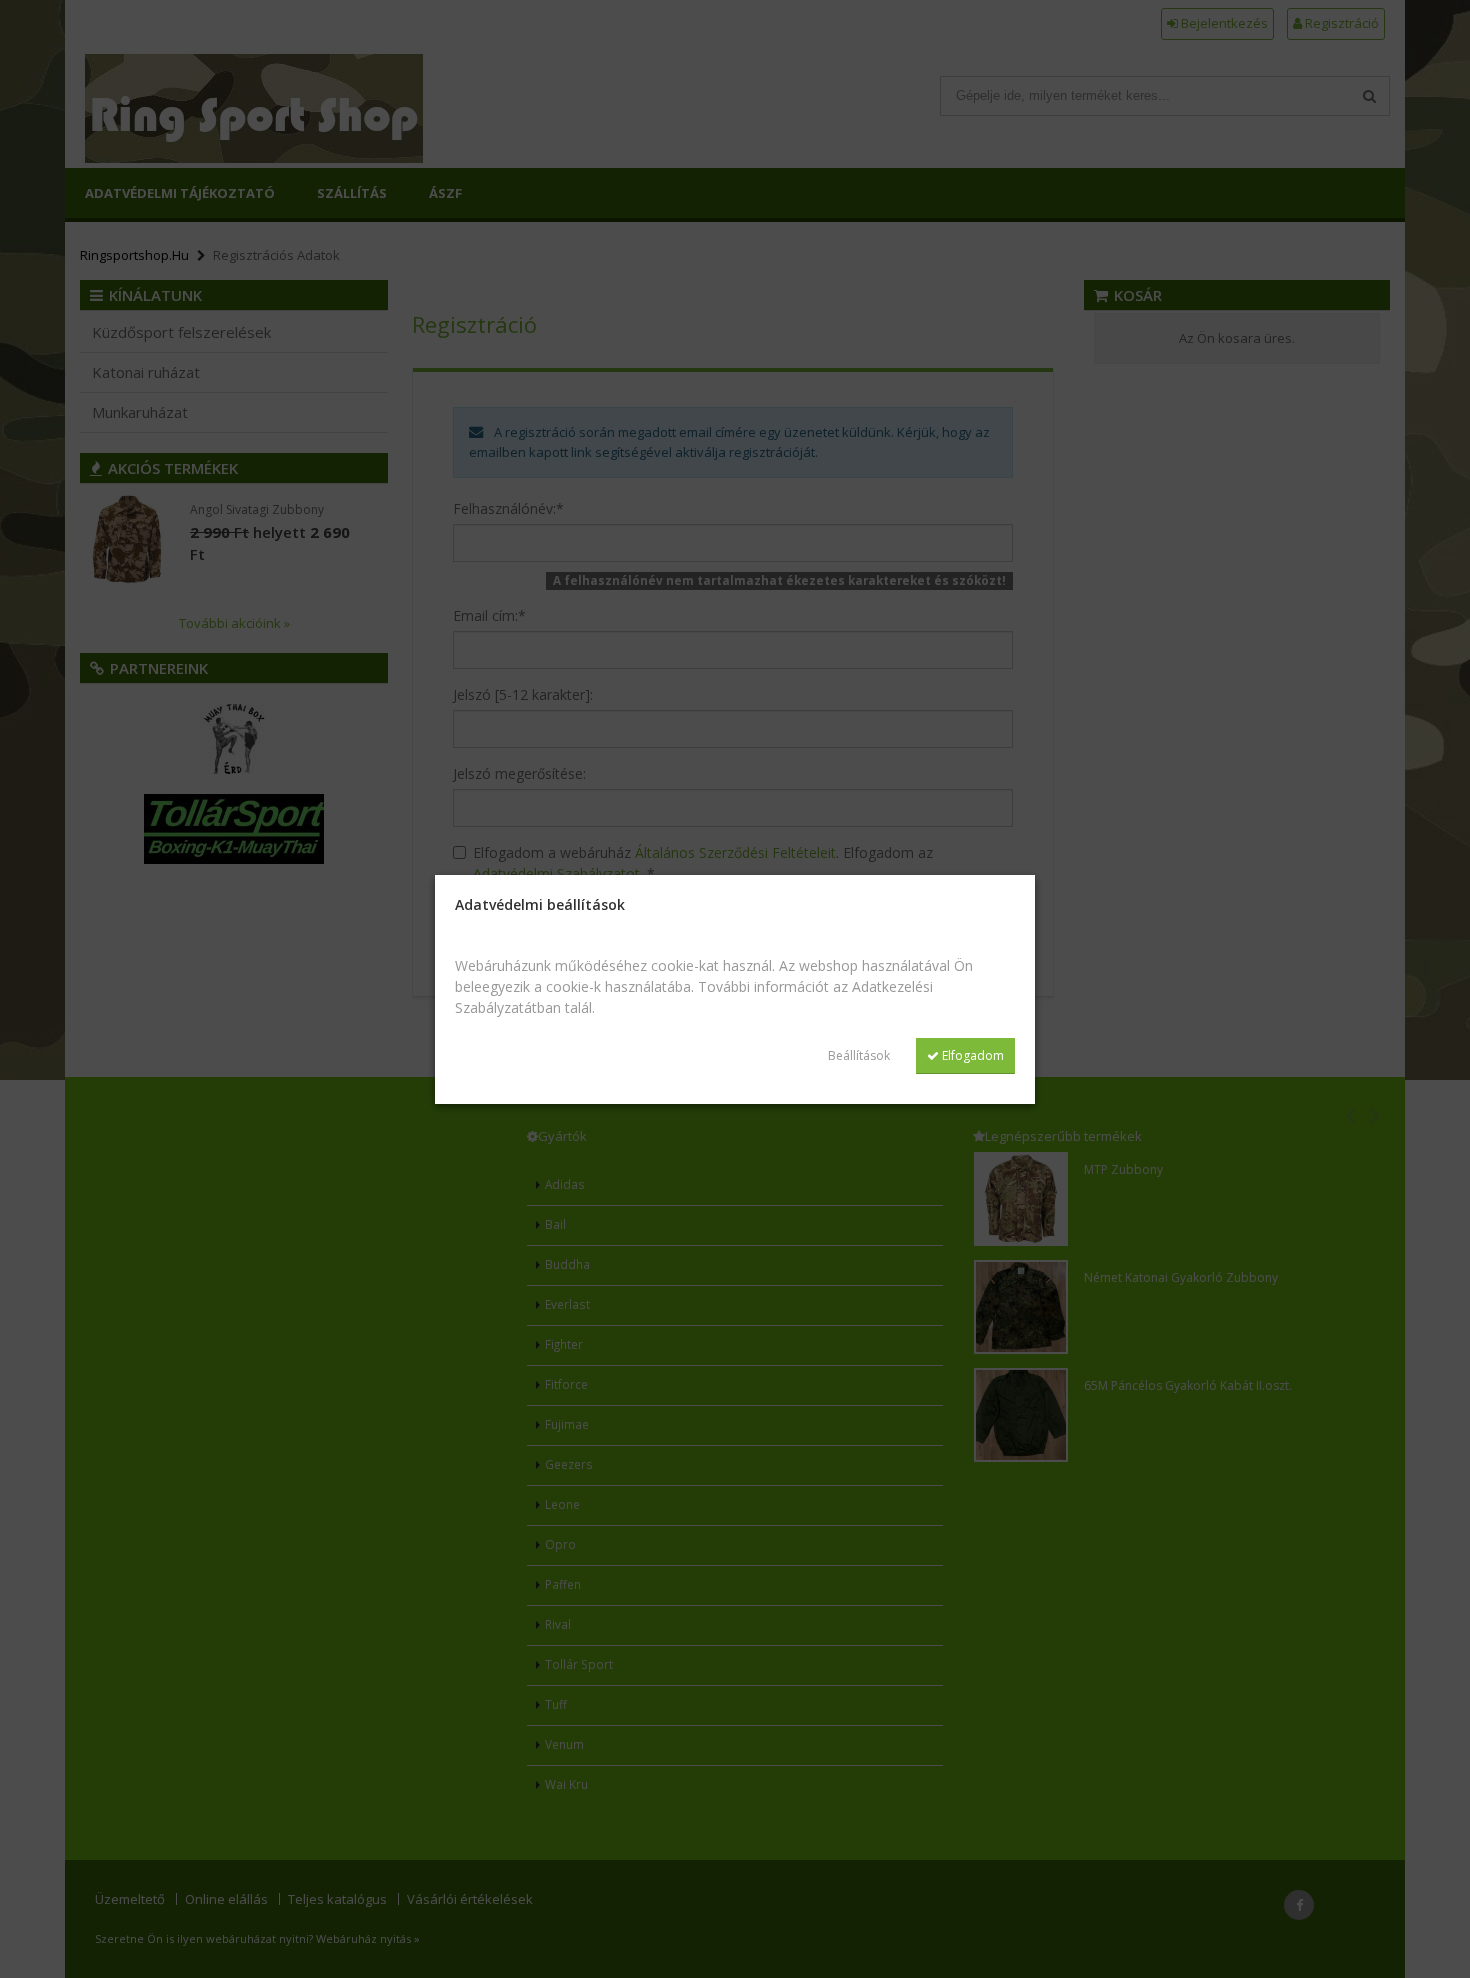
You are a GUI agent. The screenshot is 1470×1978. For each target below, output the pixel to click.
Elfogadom (971, 1055)
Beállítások (859, 1055)
